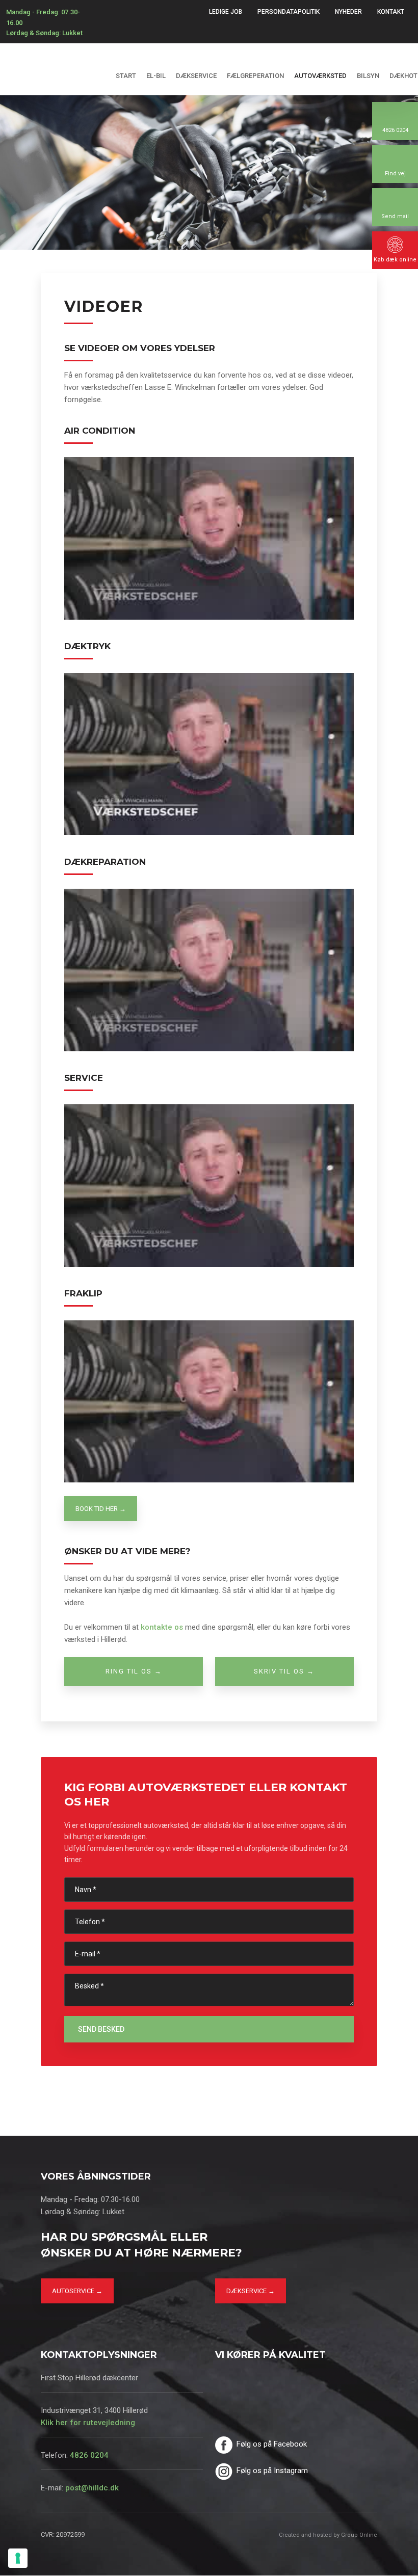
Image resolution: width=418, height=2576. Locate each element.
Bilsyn (368, 76)
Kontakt (391, 12)
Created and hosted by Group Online (328, 2535)
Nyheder (348, 12)
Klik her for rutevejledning (88, 2423)
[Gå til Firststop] (53, 58)
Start (126, 76)
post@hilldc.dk (92, 2488)
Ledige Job (226, 12)
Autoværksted (320, 76)
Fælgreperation (255, 76)
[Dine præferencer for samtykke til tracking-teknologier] (18, 2558)
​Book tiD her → (101, 1509)
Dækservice (196, 76)
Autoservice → (77, 2291)
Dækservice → (251, 2291)
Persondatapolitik (289, 12)
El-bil (156, 76)
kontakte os (162, 1627)
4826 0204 (89, 2455)
